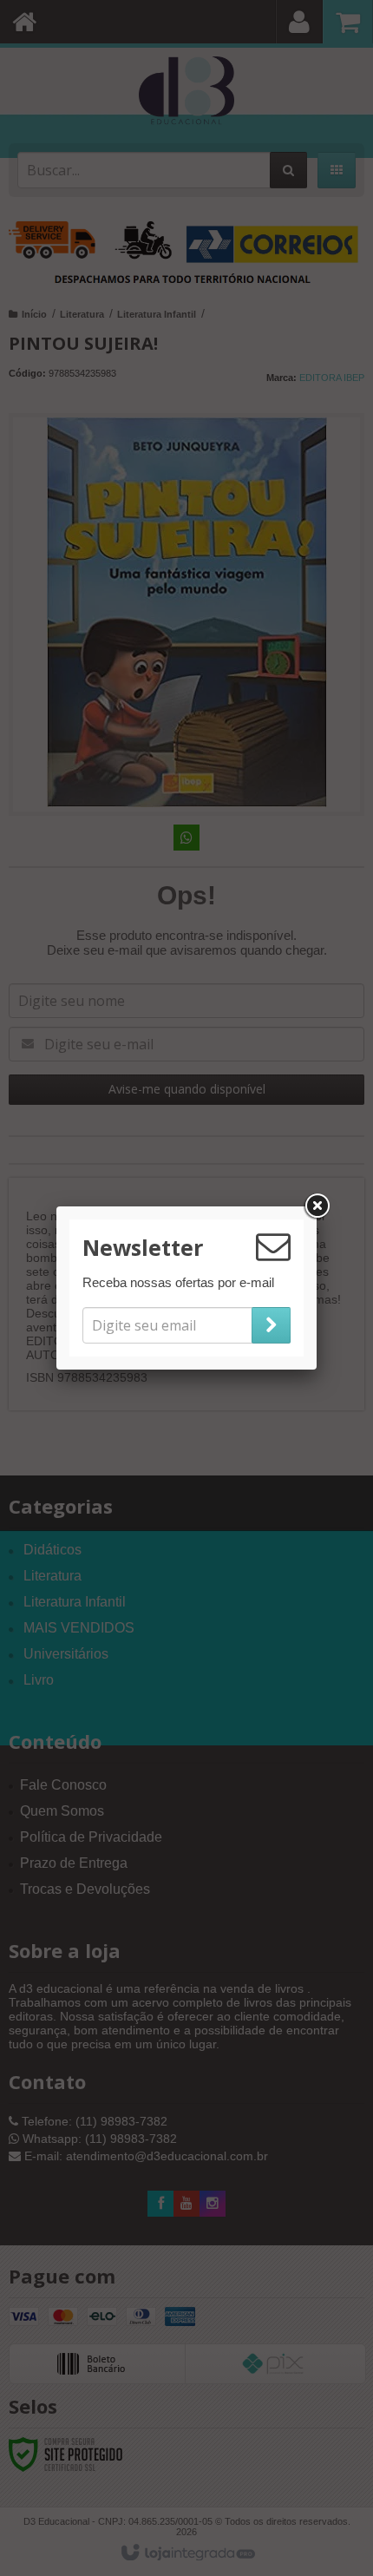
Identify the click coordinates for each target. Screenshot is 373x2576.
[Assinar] (271, 1325)
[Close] (317, 1206)
